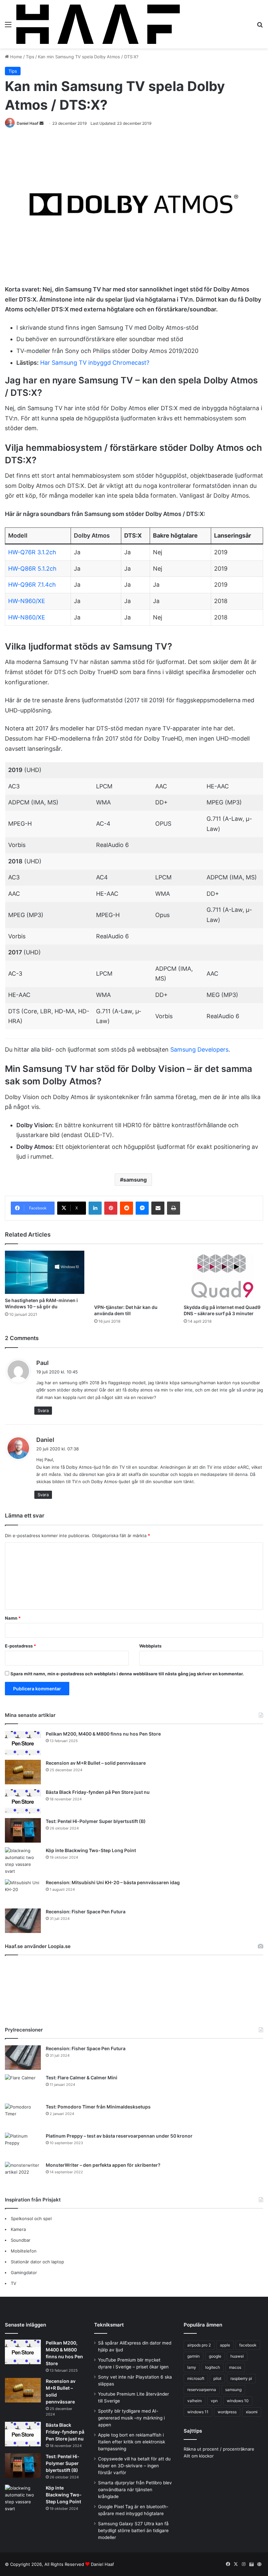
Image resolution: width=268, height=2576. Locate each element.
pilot (217, 2378)
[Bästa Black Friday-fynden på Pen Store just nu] (23, 1801)
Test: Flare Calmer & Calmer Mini (82, 2078)
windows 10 (238, 2401)
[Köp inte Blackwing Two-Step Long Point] (23, 1861)
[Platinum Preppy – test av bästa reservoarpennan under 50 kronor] (23, 2145)
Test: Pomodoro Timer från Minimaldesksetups (98, 2107)
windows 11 (198, 2412)
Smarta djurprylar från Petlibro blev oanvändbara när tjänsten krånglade (135, 2490)
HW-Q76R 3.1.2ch (32, 552)
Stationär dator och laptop (37, 2262)
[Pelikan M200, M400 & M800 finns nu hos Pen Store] (23, 1743)
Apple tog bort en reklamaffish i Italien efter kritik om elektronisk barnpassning (132, 2442)
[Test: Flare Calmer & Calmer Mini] (23, 2087)
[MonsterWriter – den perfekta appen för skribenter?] (23, 2174)
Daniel (45, 1440)
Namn (13, 1618)
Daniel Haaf (28, 123)
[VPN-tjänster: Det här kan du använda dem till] (134, 1276)
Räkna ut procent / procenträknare (219, 2449)
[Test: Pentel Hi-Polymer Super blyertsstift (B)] (23, 1830)
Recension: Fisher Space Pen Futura (86, 1912)
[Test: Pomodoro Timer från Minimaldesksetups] (23, 2116)
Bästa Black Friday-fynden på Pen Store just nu (98, 1792)
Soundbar (21, 2240)
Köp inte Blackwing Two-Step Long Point (91, 1850)
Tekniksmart (109, 2325)
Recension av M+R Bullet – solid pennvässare (96, 1763)
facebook (248, 2345)
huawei (237, 2356)
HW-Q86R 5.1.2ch (32, 569)
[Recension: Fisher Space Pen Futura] (23, 1921)
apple (225, 2345)
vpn (214, 2401)
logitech (213, 2367)
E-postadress (20, 1646)
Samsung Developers (199, 1049)
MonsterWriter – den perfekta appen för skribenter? (103, 2165)
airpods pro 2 (199, 2345)
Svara (43, 1410)
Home (16, 57)
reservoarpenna (202, 2390)
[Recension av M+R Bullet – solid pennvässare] (23, 1772)
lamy (192, 2367)
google (215, 2356)
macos (235, 2367)
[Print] (174, 1208)
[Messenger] (142, 1208)
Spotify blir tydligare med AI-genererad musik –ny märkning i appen (131, 2418)
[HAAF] (98, 24)
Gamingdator (24, 2272)
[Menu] (8, 27)
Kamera (18, 2229)
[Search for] (260, 27)
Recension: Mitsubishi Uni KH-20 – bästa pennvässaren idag (113, 1882)
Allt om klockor (199, 2456)
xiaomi (252, 2412)
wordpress (227, 2412)
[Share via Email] (158, 1208)
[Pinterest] (111, 1208)
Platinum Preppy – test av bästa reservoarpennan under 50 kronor (119, 2136)
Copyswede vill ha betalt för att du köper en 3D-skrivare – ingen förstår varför (134, 2466)
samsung (135, 1180)
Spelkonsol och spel (31, 2218)
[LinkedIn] (95, 1208)
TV (14, 2283)
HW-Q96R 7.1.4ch (32, 585)
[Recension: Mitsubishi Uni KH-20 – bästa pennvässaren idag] (23, 1892)
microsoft (196, 2378)
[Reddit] (126, 1208)
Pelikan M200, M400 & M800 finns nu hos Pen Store (103, 1734)
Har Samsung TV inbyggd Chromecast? (95, 363)
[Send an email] (42, 123)
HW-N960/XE (27, 601)
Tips (30, 57)
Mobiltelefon (24, 2251)
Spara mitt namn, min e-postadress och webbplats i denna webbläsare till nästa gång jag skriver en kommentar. (127, 1674)
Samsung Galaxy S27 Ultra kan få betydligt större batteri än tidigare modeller (133, 2530)
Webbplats (150, 1646)
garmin (193, 2356)
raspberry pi (241, 2378)
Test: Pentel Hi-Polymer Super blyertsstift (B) (96, 1821)
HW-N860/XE (27, 617)
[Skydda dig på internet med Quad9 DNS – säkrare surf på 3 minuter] (223, 1276)
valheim (194, 2401)
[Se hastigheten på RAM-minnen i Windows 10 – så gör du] (45, 1272)
